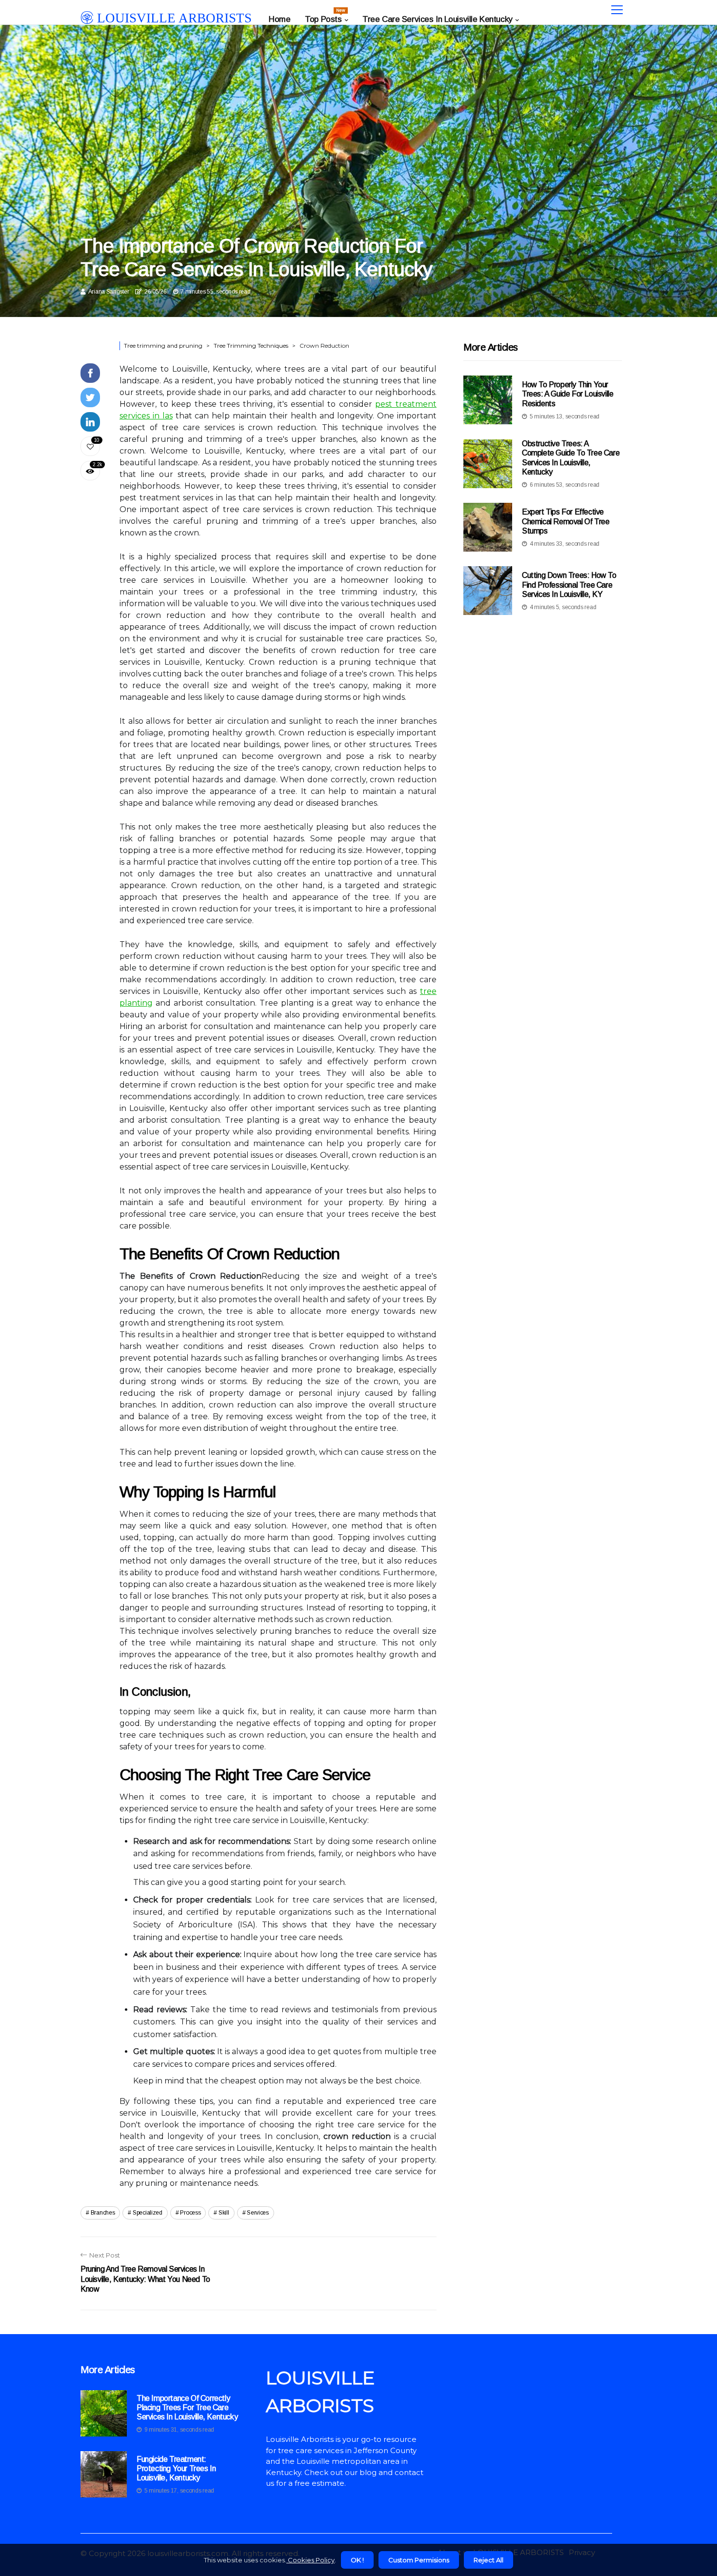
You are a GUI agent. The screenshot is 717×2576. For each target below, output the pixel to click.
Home (279, 19)
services (258, 2213)
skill (224, 2213)
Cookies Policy (310, 2560)
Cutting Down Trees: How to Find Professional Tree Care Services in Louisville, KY (569, 585)
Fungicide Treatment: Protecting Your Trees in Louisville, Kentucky (176, 2468)
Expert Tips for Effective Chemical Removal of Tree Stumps (566, 521)
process (190, 2213)
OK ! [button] (357, 2560)
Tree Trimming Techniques (251, 346)
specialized (148, 2213)
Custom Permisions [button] (419, 2560)
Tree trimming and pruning (163, 346)
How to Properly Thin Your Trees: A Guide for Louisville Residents (568, 394)
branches (103, 2213)
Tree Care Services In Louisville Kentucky (438, 19)
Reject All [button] (488, 2560)
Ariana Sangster (109, 292)
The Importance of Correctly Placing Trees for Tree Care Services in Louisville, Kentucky (187, 2408)
